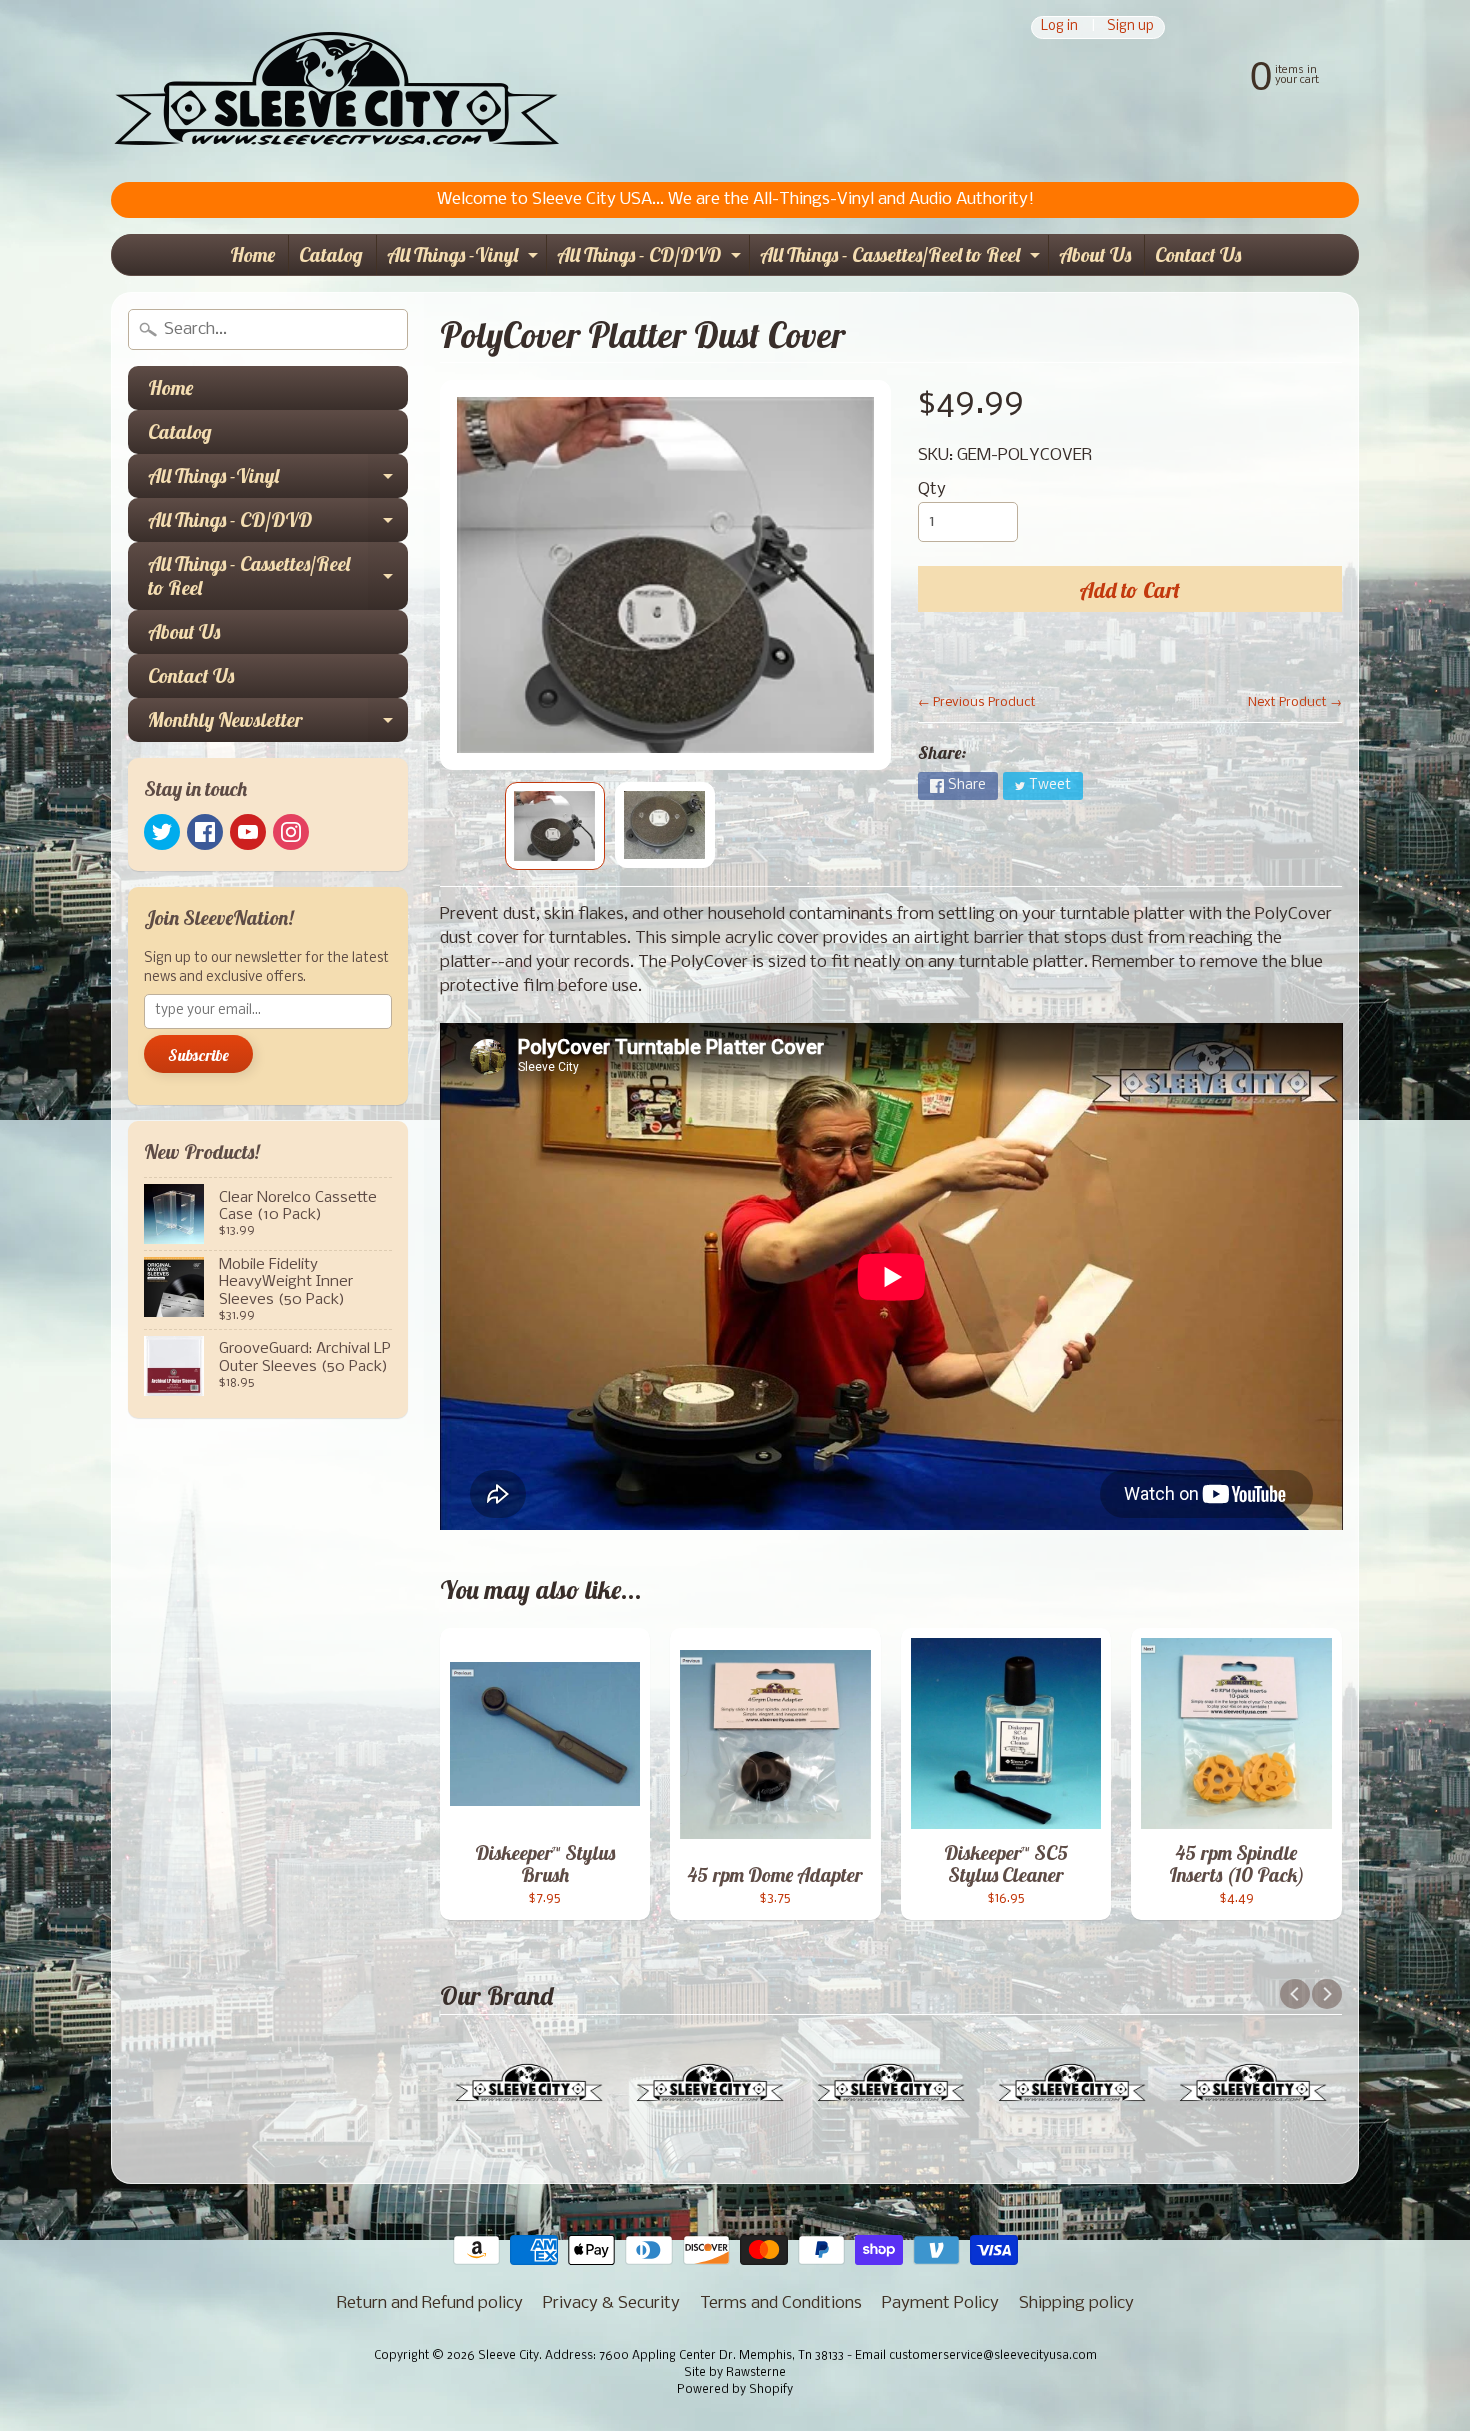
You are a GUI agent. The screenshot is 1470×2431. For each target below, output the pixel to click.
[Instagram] (291, 832)
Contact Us (1198, 254)
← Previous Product (977, 702)
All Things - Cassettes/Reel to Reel (902, 258)
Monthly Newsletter (278, 724)
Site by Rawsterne (735, 2373)
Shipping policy (1076, 2303)
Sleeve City (508, 2356)
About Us (1095, 254)
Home (252, 254)
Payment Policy (940, 2303)
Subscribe (198, 1055)
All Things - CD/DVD (651, 258)
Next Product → (1295, 702)
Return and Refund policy (430, 2303)
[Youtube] (248, 832)
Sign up (1130, 27)
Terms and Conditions (781, 2303)
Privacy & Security (611, 2303)
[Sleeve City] (336, 91)
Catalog (331, 254)
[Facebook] (205, 832)
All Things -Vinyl (465, 258)
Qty (932, 489)
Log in (1059, 27)
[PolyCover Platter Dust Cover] (555, 826)
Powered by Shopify (735, 2390)
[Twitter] (162, 832)
